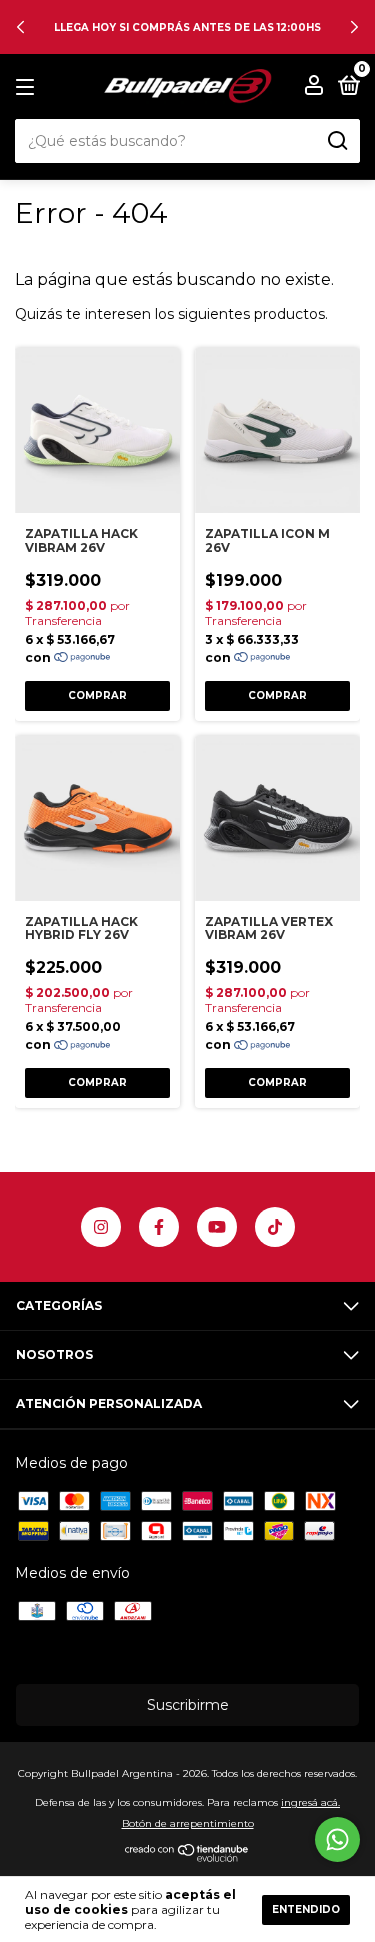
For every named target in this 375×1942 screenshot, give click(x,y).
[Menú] (28, 87)
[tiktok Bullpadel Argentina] (275, 1227)
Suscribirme (188, 1705)
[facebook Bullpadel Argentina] (159, 1227)
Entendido (306, 1909)
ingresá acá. (310, 1802)
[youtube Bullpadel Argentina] (217, 1227)
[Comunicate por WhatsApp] (337, 1839)
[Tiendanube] (187, 1857)
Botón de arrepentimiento (188, 1823)
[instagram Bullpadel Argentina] (101, 1227)
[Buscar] (336, 141)
